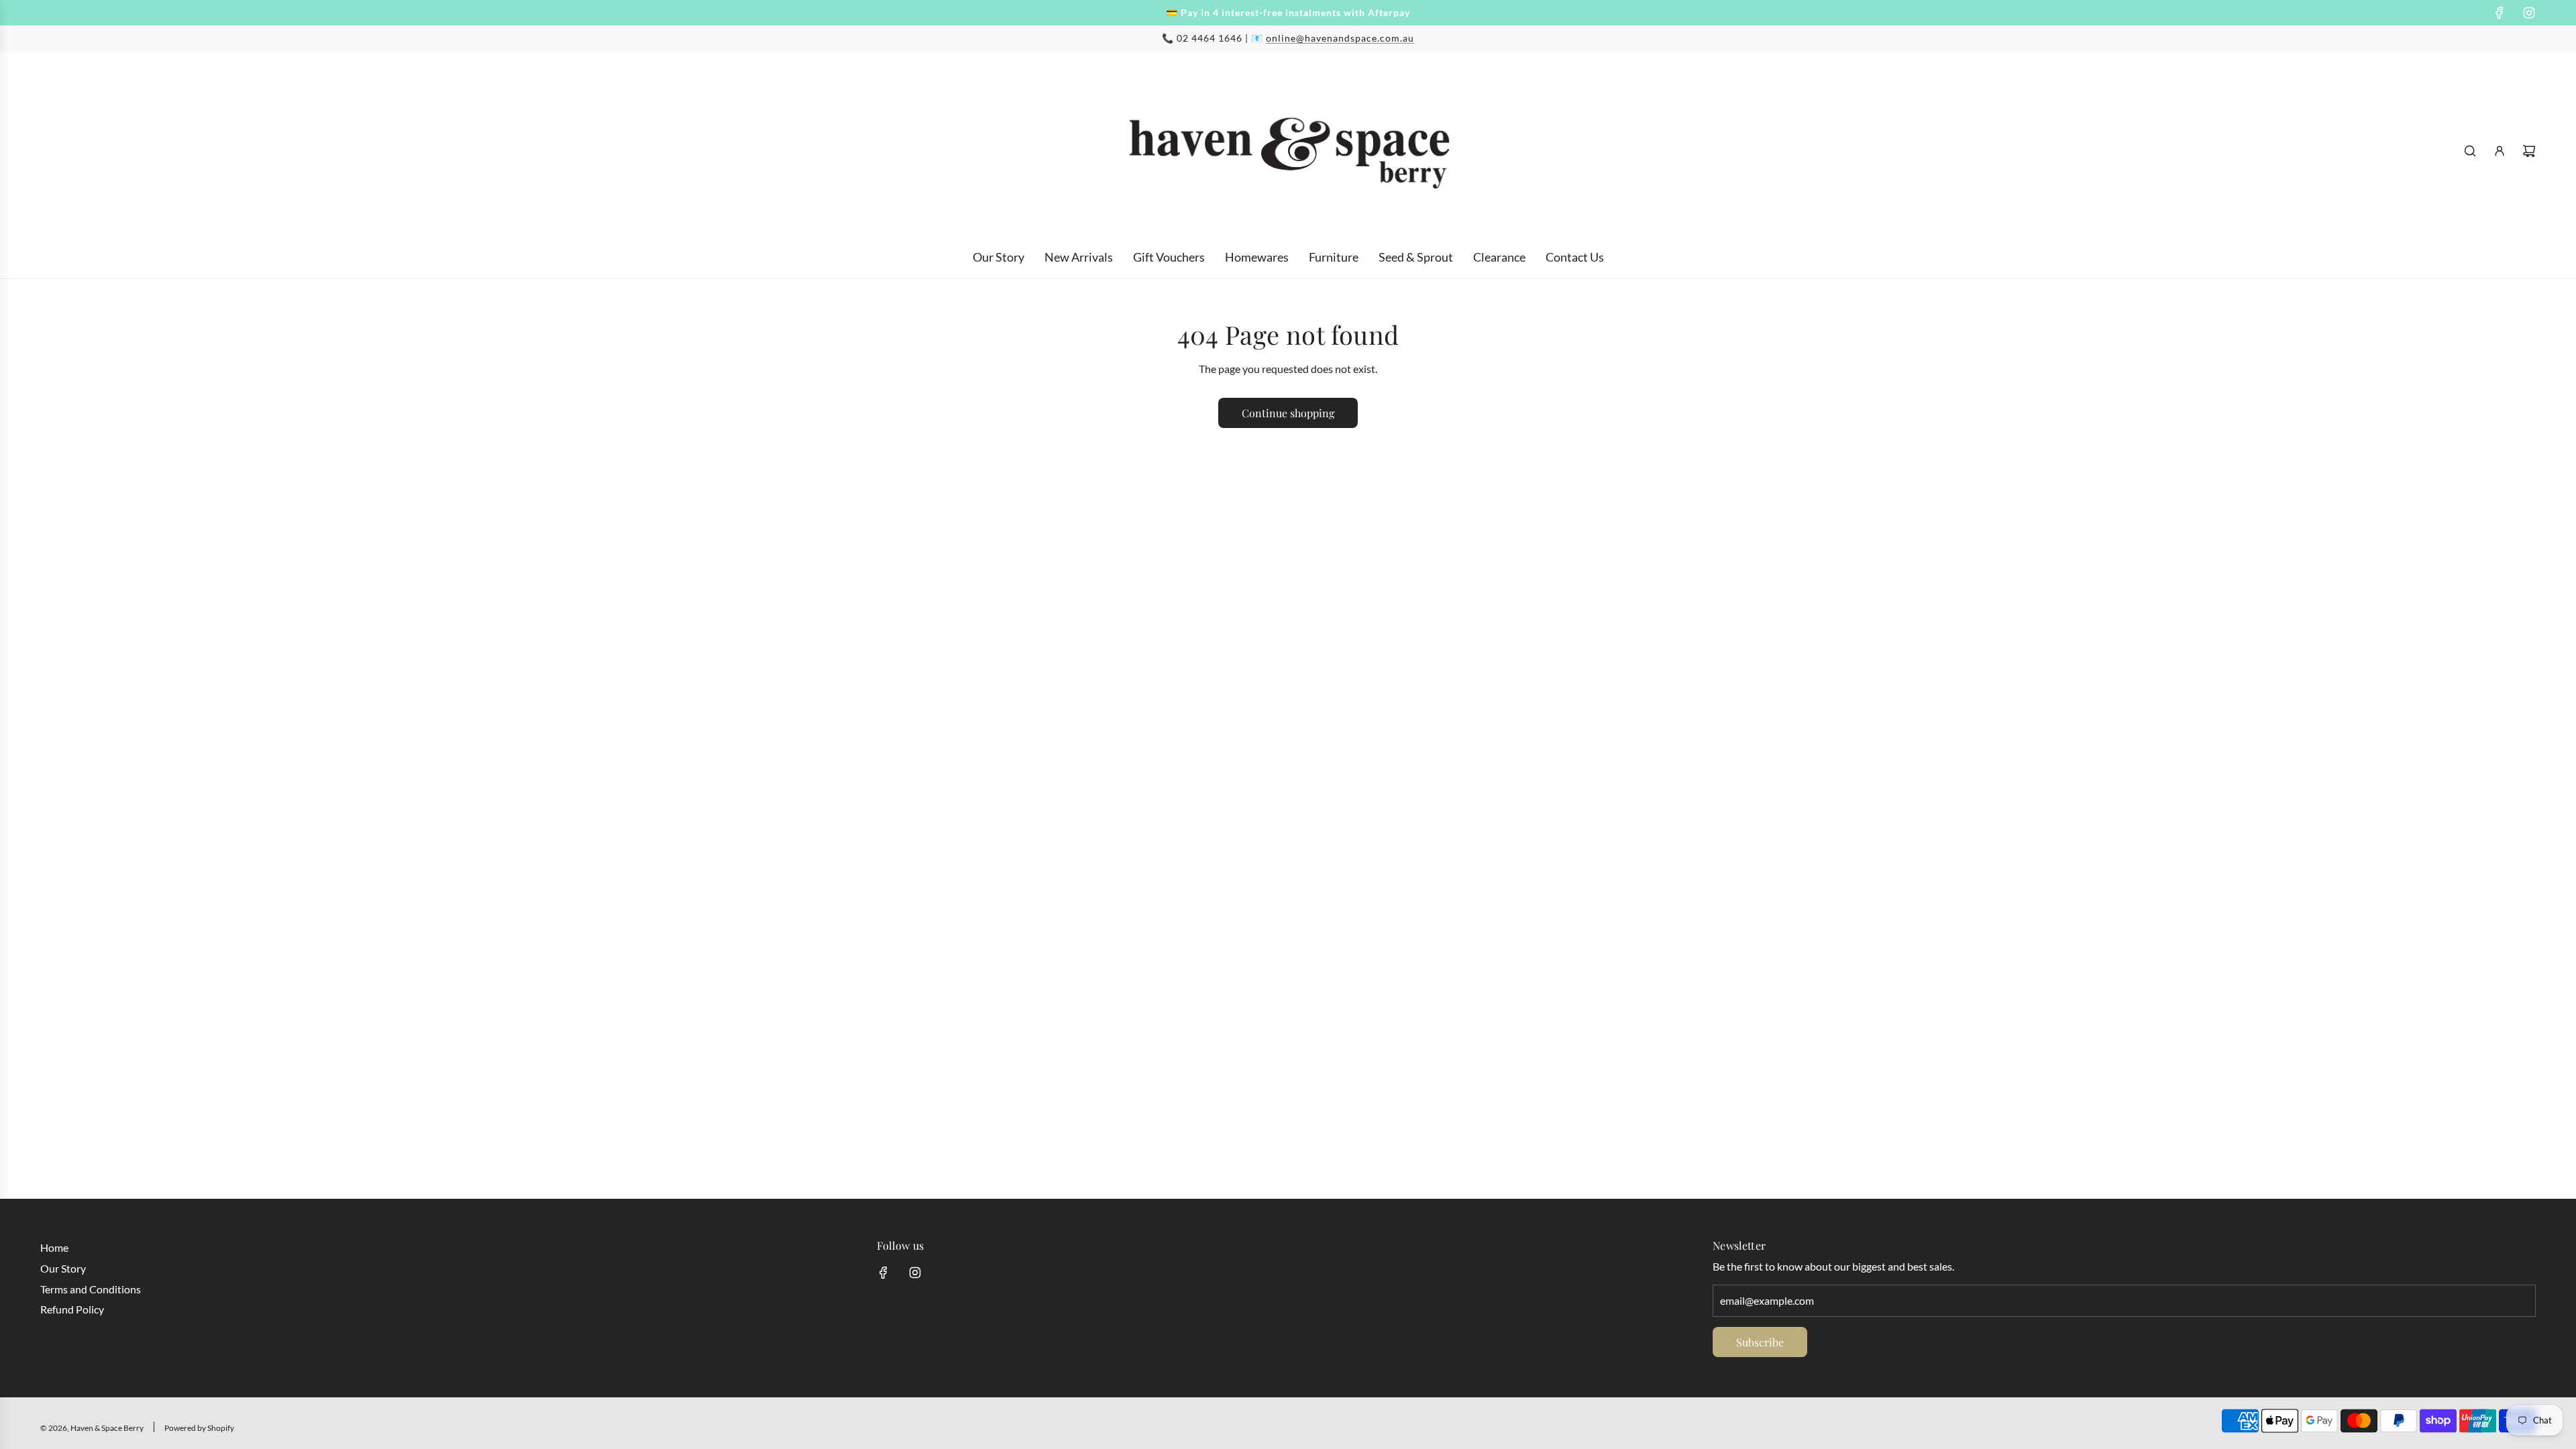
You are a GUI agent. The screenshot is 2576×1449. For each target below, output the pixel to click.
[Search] (2470, 151)
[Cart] (2529, 151)
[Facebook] (2500, 13)
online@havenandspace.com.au (1340, 38)
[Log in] (2500, 151)
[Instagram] (2529, 13)
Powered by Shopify (199, 1428)
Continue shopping (1288, 413)
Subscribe (1760, 1342)
